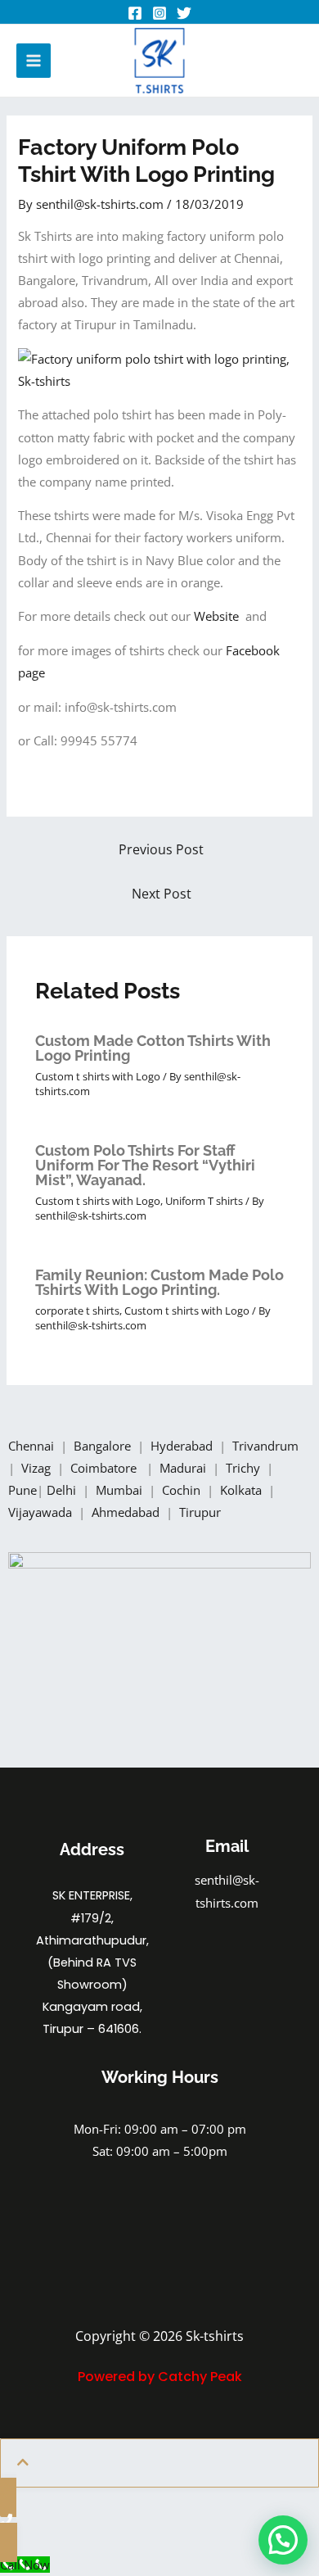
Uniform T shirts (204, 1201)
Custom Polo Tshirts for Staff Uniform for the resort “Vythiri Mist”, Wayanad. (145, 1165)
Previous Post (161, 849)
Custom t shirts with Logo (98, 1076)
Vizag (38, 1468)
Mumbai (121, 1490)
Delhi (63, 1490)
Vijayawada (42, 1512)
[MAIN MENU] (34, 61)
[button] (283, 2540)
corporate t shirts (77, 1311)
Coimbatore (107, 1468)
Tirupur (200, 1512)
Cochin (183, 1490)
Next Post (162, 894)
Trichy (245, 1468)
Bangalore (102, 1446)
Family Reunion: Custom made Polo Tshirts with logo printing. (159, 1282)
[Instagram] (159, 13)
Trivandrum (267, 1446)
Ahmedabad (127, 1512)
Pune (22, 1490)
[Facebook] (135, 13)
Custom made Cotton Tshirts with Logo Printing (153, 1048)
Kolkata (243, 1490)
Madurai (184, 1468)
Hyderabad (183, 1446)
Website (220, 616)
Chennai (31, 1446)
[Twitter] (184, 13)
